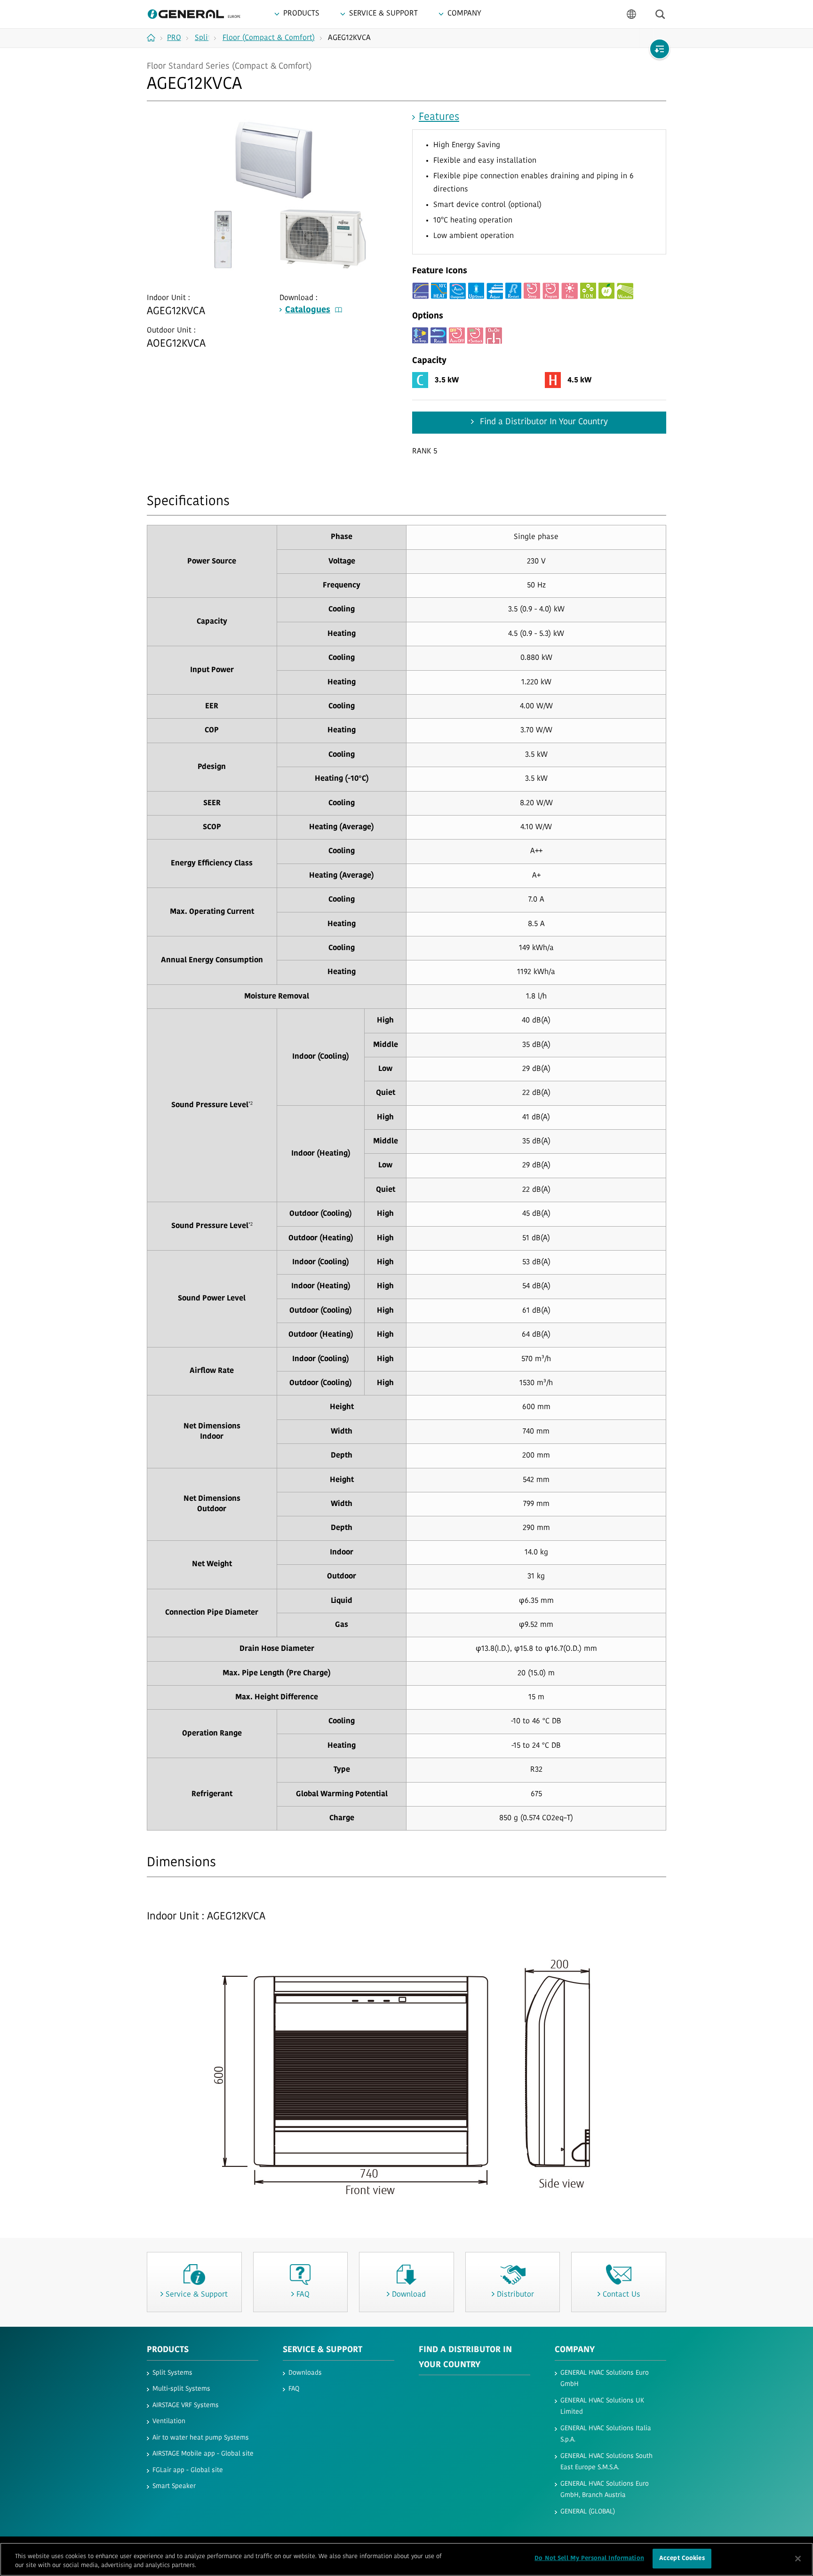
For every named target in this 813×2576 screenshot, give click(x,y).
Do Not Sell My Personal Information (589, 2558)
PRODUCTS (168, 2350)
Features (439, 117)
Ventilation (169, 2421)
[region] (406, 2559)
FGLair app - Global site (188, 2470)
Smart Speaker (174, 2486)
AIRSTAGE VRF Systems (186, 2406)
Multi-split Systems (181, 2389)
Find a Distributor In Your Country (543, 422)
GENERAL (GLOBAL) (588, 2512)
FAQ (294, 2389)
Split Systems (172, 2373)
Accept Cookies (682, 2558)
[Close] (798, 2559)
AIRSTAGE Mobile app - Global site (203, 2454)
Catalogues (308, 310)
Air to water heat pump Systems (201, 2438)
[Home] (155, 38)
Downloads (305, 2373)
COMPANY (575, 2350)
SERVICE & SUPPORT (323, 2350)
